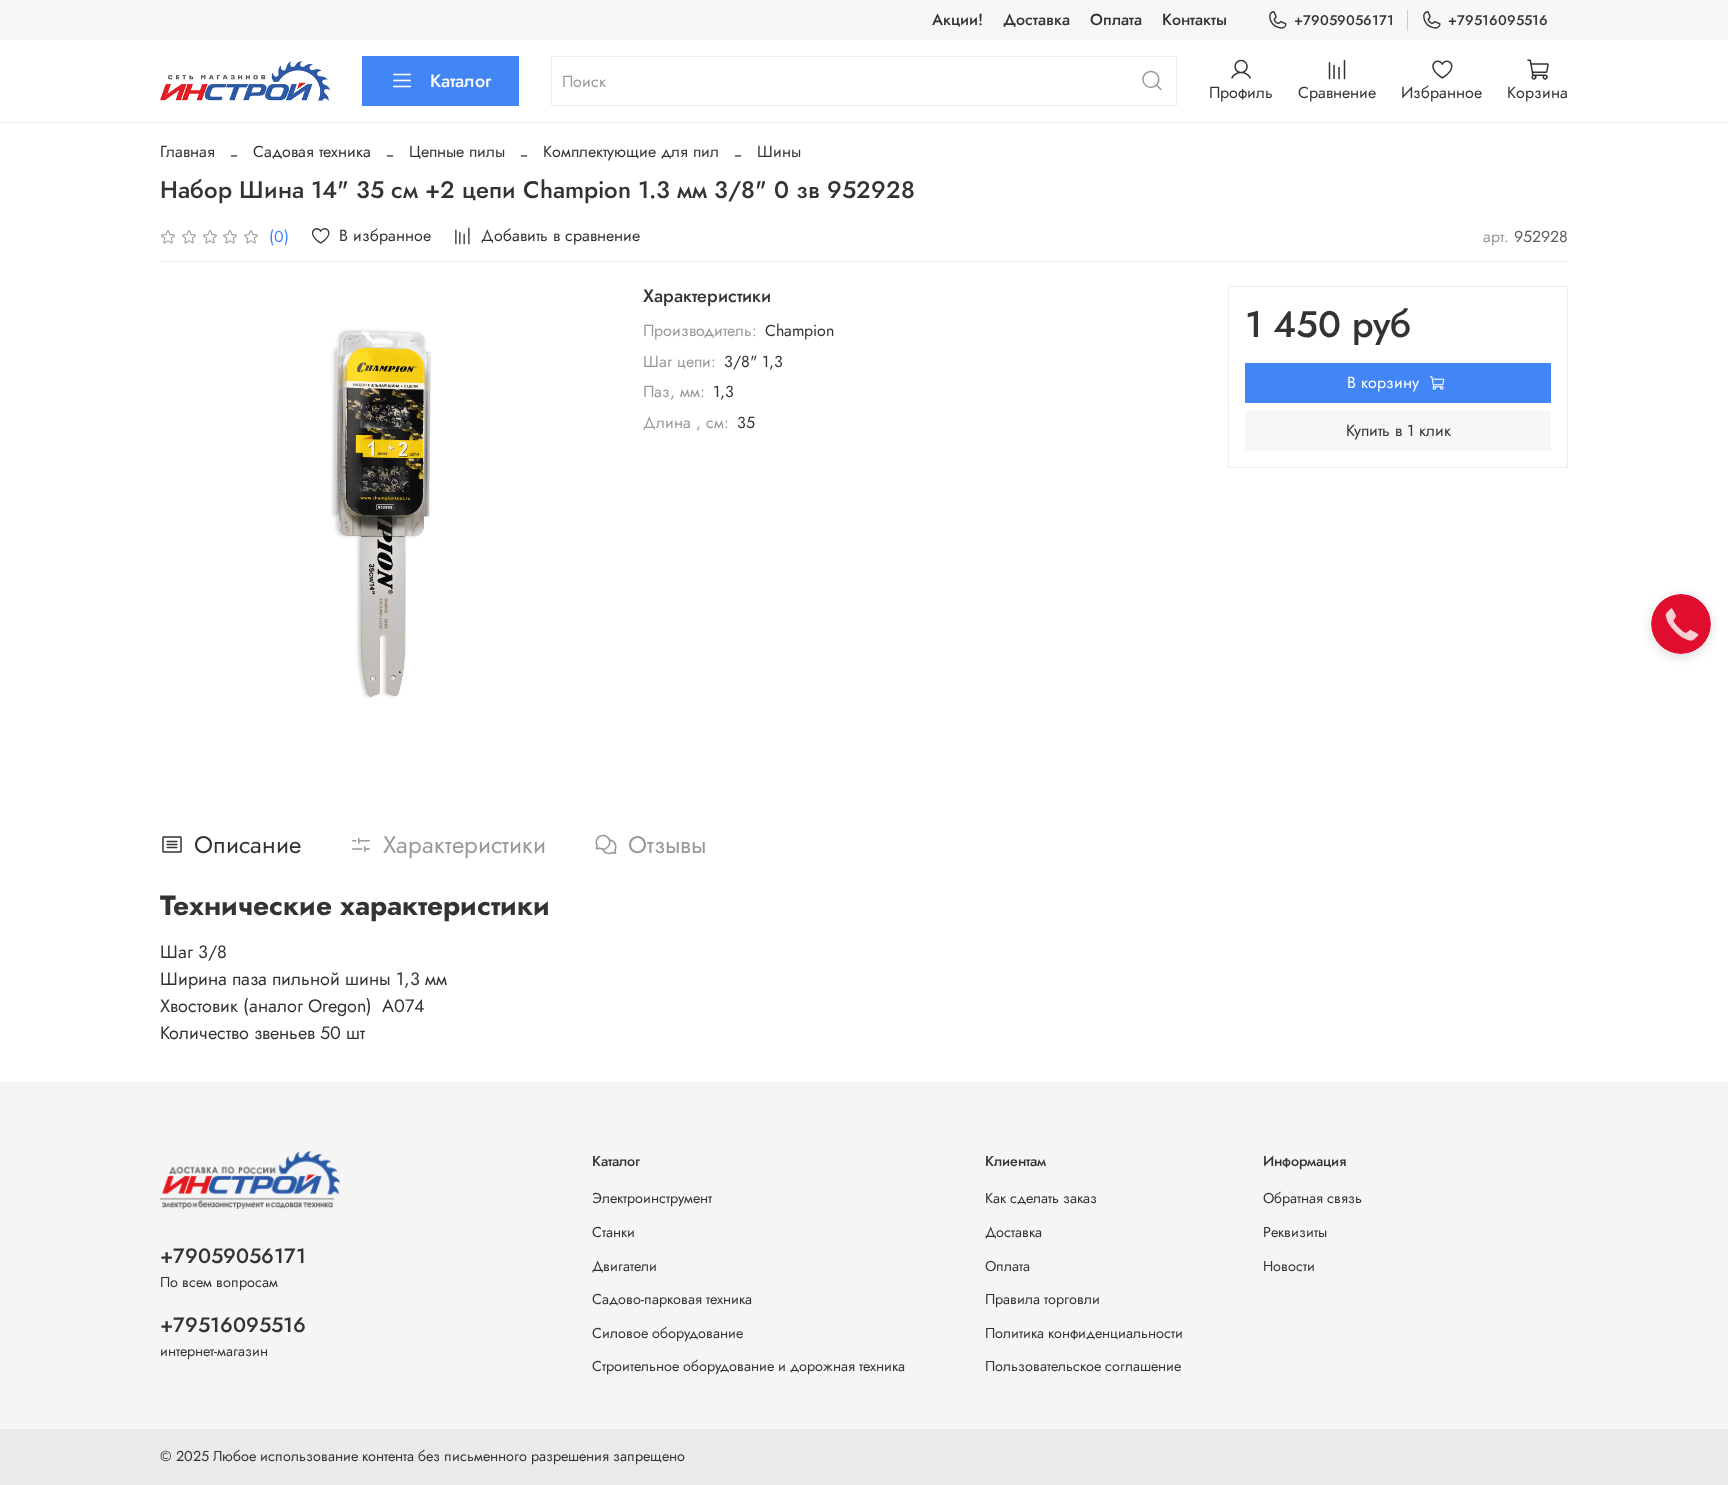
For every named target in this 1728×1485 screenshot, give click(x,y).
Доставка (1036, 19)
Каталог (460, 81)
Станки (613, 1232)
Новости (1289, 1266)
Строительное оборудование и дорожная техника (748, 1366)
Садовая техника (312, 151)
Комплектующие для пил (631, 151)
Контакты (1194, 19)
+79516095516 (1498, 20)
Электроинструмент (652, 1198)
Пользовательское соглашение (1083, 1366)
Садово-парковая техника (672, 1299)
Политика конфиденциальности (1084, 1333)
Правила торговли (1042, 1299)
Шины (779, 151)
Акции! (957, 19)
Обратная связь (1312, 1198)
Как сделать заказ (1041, 1198)
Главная (187, 151)
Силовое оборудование (667, 1333)
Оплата (1116, 19)
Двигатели (624, 1266)
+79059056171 (1344, 20)
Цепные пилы (457, 151)
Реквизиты (1295, 1232)
